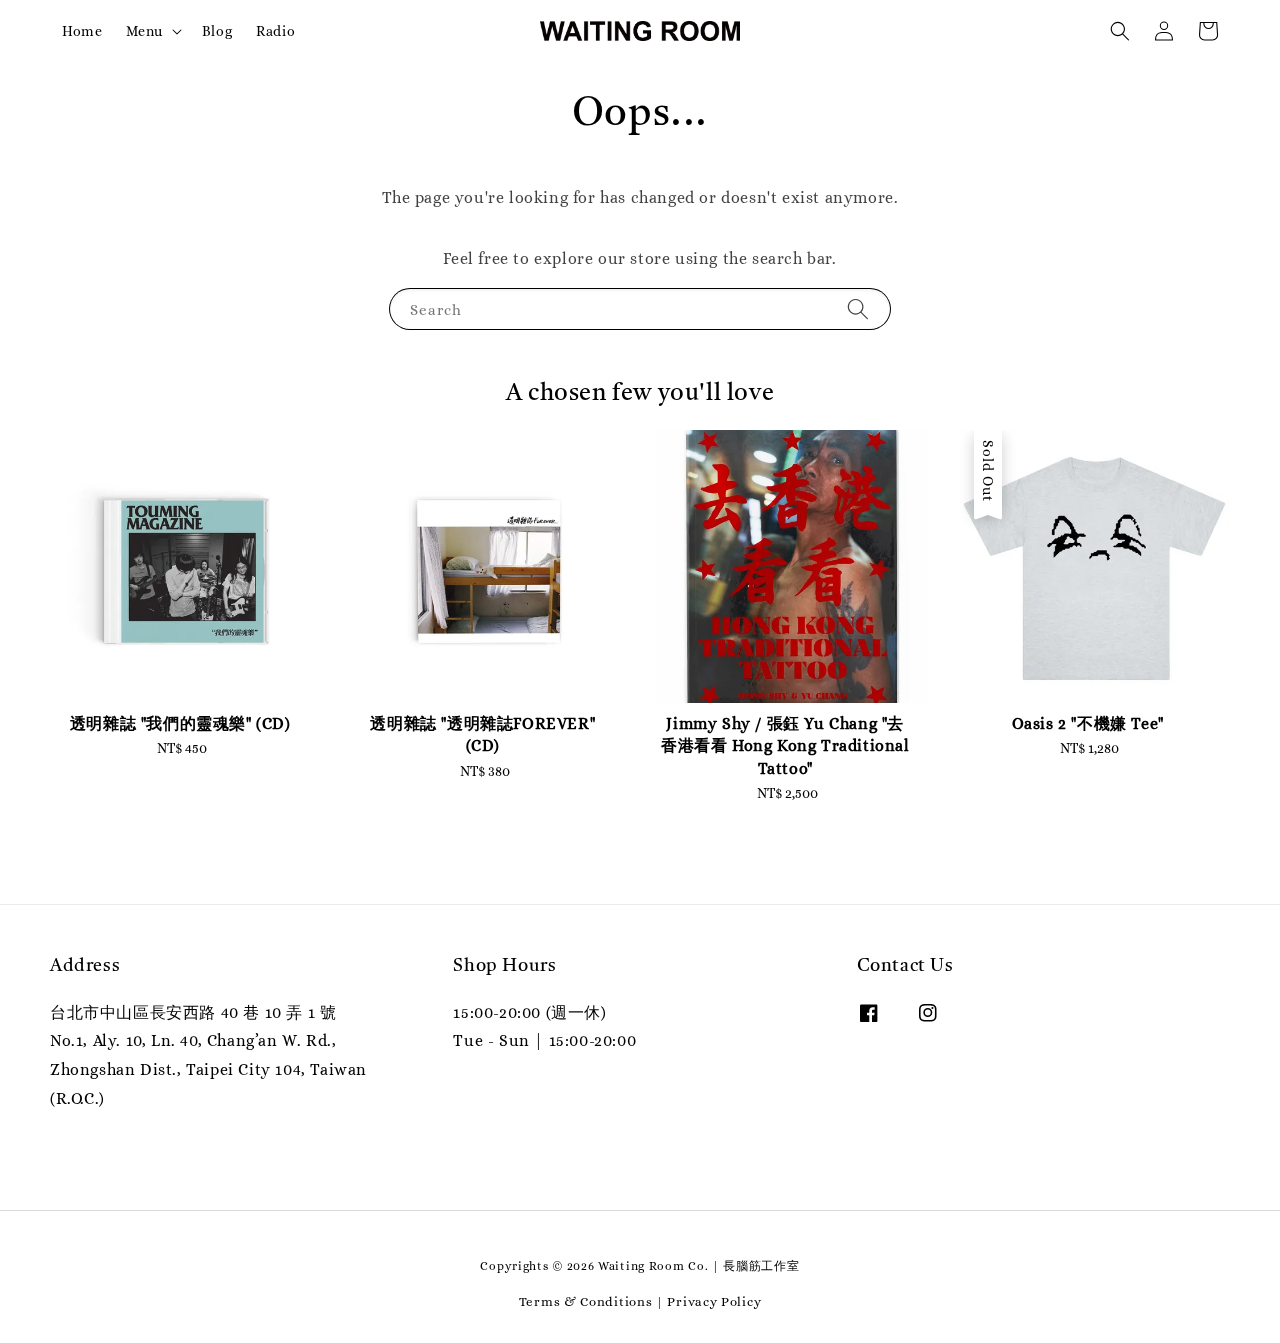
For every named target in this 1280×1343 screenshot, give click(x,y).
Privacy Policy (714, 1301)
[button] (1120, 31)
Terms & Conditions (586, 1301)
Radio (275, 31)
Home (82, 31)
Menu (144, 31)
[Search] (858, 308)
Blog (217, 31)
